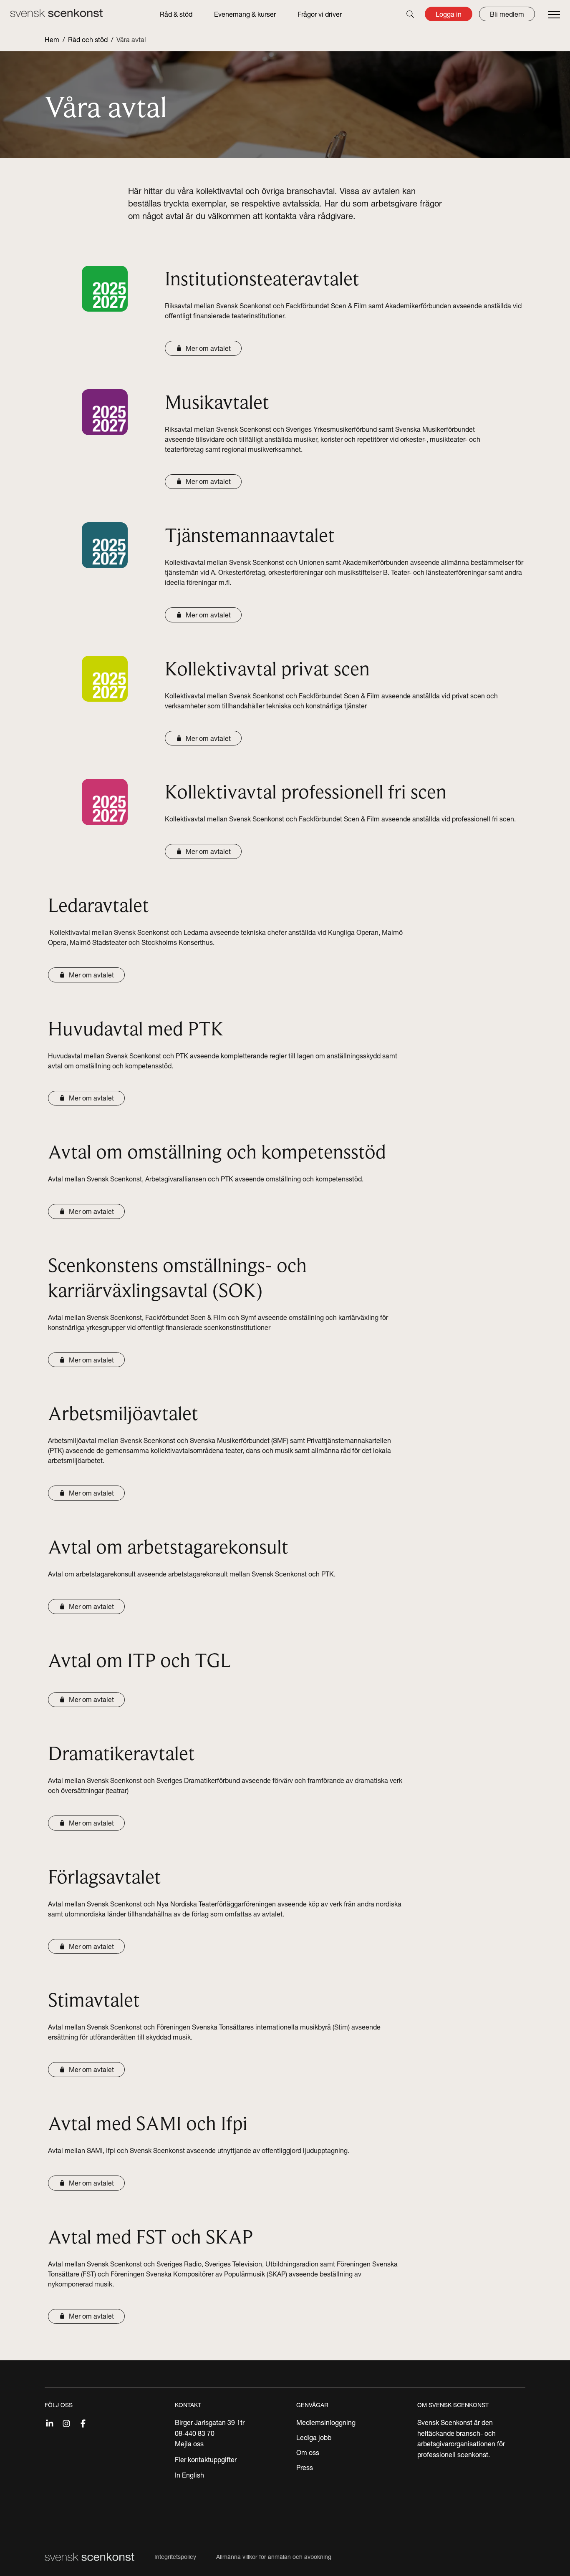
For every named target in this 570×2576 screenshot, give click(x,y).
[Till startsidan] (56, 13)
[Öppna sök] (410, 14)
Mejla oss (189, 2444)
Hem (52, 40)
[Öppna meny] (554, 15)
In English (189, 2475)
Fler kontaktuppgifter (206, 2460)
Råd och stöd (88, 40)
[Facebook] (83, 2422)
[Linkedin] (50, 2422)
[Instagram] (66, 2422)
